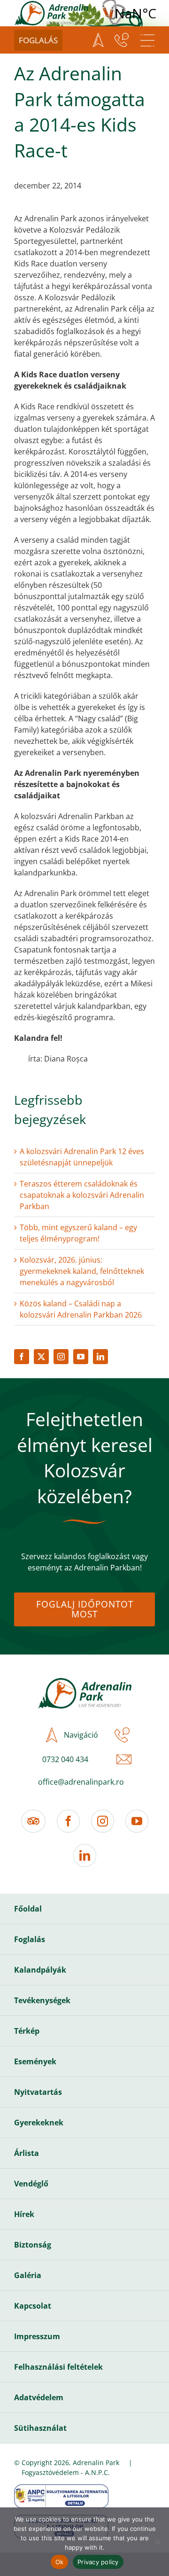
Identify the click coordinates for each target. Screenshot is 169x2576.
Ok (60, 2562)
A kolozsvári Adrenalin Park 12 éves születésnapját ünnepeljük (82, 1157)
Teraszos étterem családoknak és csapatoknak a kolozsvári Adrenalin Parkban (82, 1195)
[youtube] (81, 1357)
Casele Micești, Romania (135, 13)
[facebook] (22, 1357)
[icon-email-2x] (122, 1759)
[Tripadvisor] (33, 1821)
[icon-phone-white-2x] (122, 40)
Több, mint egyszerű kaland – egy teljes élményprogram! (78, 1233)
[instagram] (61, 1357)
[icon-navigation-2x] (49, 1735)
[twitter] (41, 1357)
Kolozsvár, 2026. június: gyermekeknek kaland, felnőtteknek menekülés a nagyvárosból (82, 1271)
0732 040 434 (65, 1759)
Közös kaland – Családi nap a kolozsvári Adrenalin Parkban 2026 (81, 1309)
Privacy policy (98, 2562)
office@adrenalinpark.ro (81, 1782)
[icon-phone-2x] (120, 1735)
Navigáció (81, 1735)
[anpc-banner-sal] (61, 2488)
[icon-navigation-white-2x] (98, 40)
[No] (157, 2542)
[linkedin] (100, 1357)
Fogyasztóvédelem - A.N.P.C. (66, 2472)
